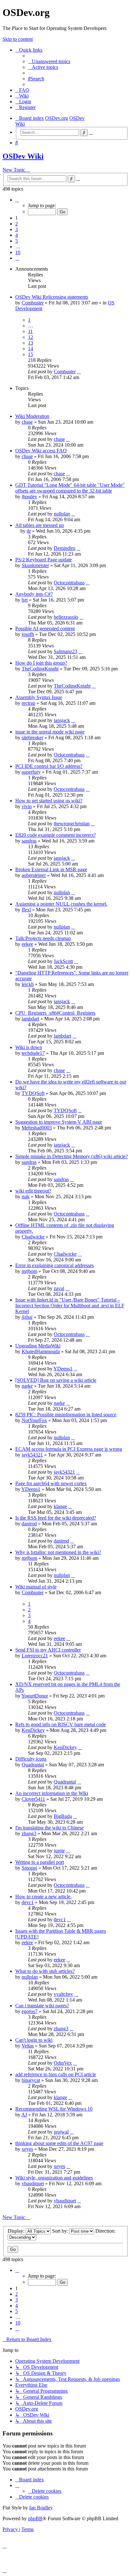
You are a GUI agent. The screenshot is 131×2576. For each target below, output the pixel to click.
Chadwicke (33, 1237)
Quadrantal (33, 1765)
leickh (28, 984)
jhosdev (29, 496)
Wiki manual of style (36, 1587)
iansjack (62, 720)
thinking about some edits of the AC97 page (59, 2143)
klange (60, 1506)
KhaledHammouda (41, 1351)
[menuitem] (49, 61)
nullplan (62, 514)
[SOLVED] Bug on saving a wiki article (56, 1380)
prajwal (61, 2132)
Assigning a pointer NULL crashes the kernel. (61, 904)
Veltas (28, 2046)
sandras (29, 841)
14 (31, 349)
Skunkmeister (35, 565)
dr (29, 531)
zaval (59, 1288)
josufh (28, 634)
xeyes (27, 2149)
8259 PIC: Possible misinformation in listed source (66, 1415)
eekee (27, 944)
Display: (17, 2231)
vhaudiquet (33, 2183)
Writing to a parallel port (40, 1862)
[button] (17, 200)
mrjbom (29, 1271)
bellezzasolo (66, 617)
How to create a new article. (43, 1897)
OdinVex (63, 2063)
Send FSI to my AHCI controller (48, 1650)
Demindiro (65, 548)
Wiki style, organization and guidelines (54, 2178)
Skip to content (18, 39)
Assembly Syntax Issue (39, 697)
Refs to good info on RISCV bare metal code (61, 1724)
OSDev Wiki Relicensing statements (52, 297)
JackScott (63, 961)
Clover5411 (33, 1799)
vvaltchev (63, 1994)
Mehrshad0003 (37, 1128)
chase (27, 422)
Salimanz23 (65, 651)
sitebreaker (32, 737)
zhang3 (29, 1833)
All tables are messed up (40, 525)
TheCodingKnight (40, 669)
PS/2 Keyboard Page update (44, 560)
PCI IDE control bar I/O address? (49, 766)
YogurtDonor (35, 1696)
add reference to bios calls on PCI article (56, 2074)
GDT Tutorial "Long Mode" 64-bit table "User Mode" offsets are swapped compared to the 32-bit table (70, 488)
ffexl (26, 910)
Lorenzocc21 (35, 1656)
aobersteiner (34, 875)
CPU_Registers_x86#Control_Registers (55, 1013)
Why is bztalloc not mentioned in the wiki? (58, 1552)
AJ (24, 2115)
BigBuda (63, 1816)
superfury (31, 772)
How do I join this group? (41, 663)
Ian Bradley (41, 2508)
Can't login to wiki (34, 2040)
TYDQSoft (33, 1093)
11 (30, 331)
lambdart (30, 1019)
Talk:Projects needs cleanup (43, 938)
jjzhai (27, 1317)
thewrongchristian (72, 824)
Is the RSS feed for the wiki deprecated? (56, 1518)
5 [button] (17, 241)
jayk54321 (32, 1455)
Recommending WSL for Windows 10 (54, 2109)
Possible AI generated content (45, 628)
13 (31, 343)
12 (31, 337)
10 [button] (18, 252)
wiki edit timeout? (33, 1191)
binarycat (31, 2080)
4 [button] (17, 235)
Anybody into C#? (34, 594)
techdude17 (33, 1053)
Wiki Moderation (32, 416)
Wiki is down (29, 1047)
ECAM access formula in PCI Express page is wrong (69, 1449)
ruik (26, 1197)
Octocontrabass (69, 583)
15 (31, 354)
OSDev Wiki (23, 156)
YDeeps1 (63, 1369)
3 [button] (17, 229)
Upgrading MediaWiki (38, 1346)
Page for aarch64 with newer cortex (51, 1483)
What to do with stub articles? (45, 1971)
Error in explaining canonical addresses (55, 1265)
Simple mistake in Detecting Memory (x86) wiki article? (72, 1156)
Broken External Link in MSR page (51, 869)
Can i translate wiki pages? (42, 2006)
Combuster (33, 303)
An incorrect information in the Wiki (52, 1793)
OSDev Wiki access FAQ (41, 451)
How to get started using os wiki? (49, 801)
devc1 (28, 1902)
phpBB (35, 2518)
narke (27, 1386)
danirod (29, 1524)
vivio (27, 806)
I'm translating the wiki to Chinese (49, 1828)
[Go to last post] (79, 372)
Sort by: (61, 2231)
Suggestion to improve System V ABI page (59, 1122)
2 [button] (17, 224)
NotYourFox (34, 1420)
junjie (59, 1851)
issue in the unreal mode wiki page (50, 732)
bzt (25, 600)
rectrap (28, 703)
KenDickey (33, 1730)
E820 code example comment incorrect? (55, 835)
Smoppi (29, 1868)
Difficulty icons (31, 1759)
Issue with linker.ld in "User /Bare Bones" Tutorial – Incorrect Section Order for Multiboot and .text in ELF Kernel (70, 1306)
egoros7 (30, 2011)
